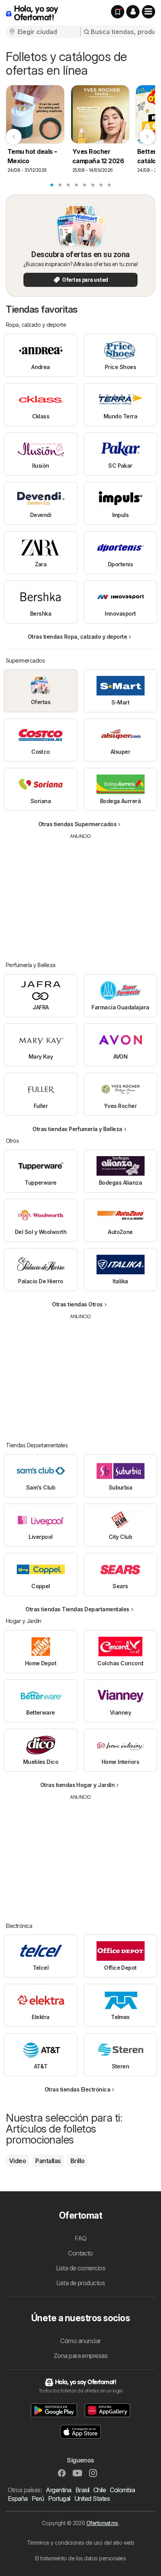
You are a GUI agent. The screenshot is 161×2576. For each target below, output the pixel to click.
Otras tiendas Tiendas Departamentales (77, 1609)
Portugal (59, 2499)
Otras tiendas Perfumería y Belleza (77, 1129)
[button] (133, 12)
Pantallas (48, 2161)
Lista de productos (81, 2283)
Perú (38, 2499)
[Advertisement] (80, 895)
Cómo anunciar (80, 2341)
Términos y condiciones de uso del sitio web (80, 2543)
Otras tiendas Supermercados (77, 824)
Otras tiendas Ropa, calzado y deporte (77, 637)
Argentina (58, 2490)
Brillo (78, 2161)
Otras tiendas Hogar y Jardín (78, 1785)
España (18, 2499)
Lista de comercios (81, 2268)
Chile (100, 2490)
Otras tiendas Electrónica (77, 2089)
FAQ (80, 2238)
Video (17, 2161)
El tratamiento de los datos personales (81, 2558)
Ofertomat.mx (102, 2523)
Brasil (82, 2490)
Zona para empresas (81, 2356)
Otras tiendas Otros (77, 1304)
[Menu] (148, 12)
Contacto (80, 2253)
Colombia (122, 2490)
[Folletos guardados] (118, 12)
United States (92, 2499)
